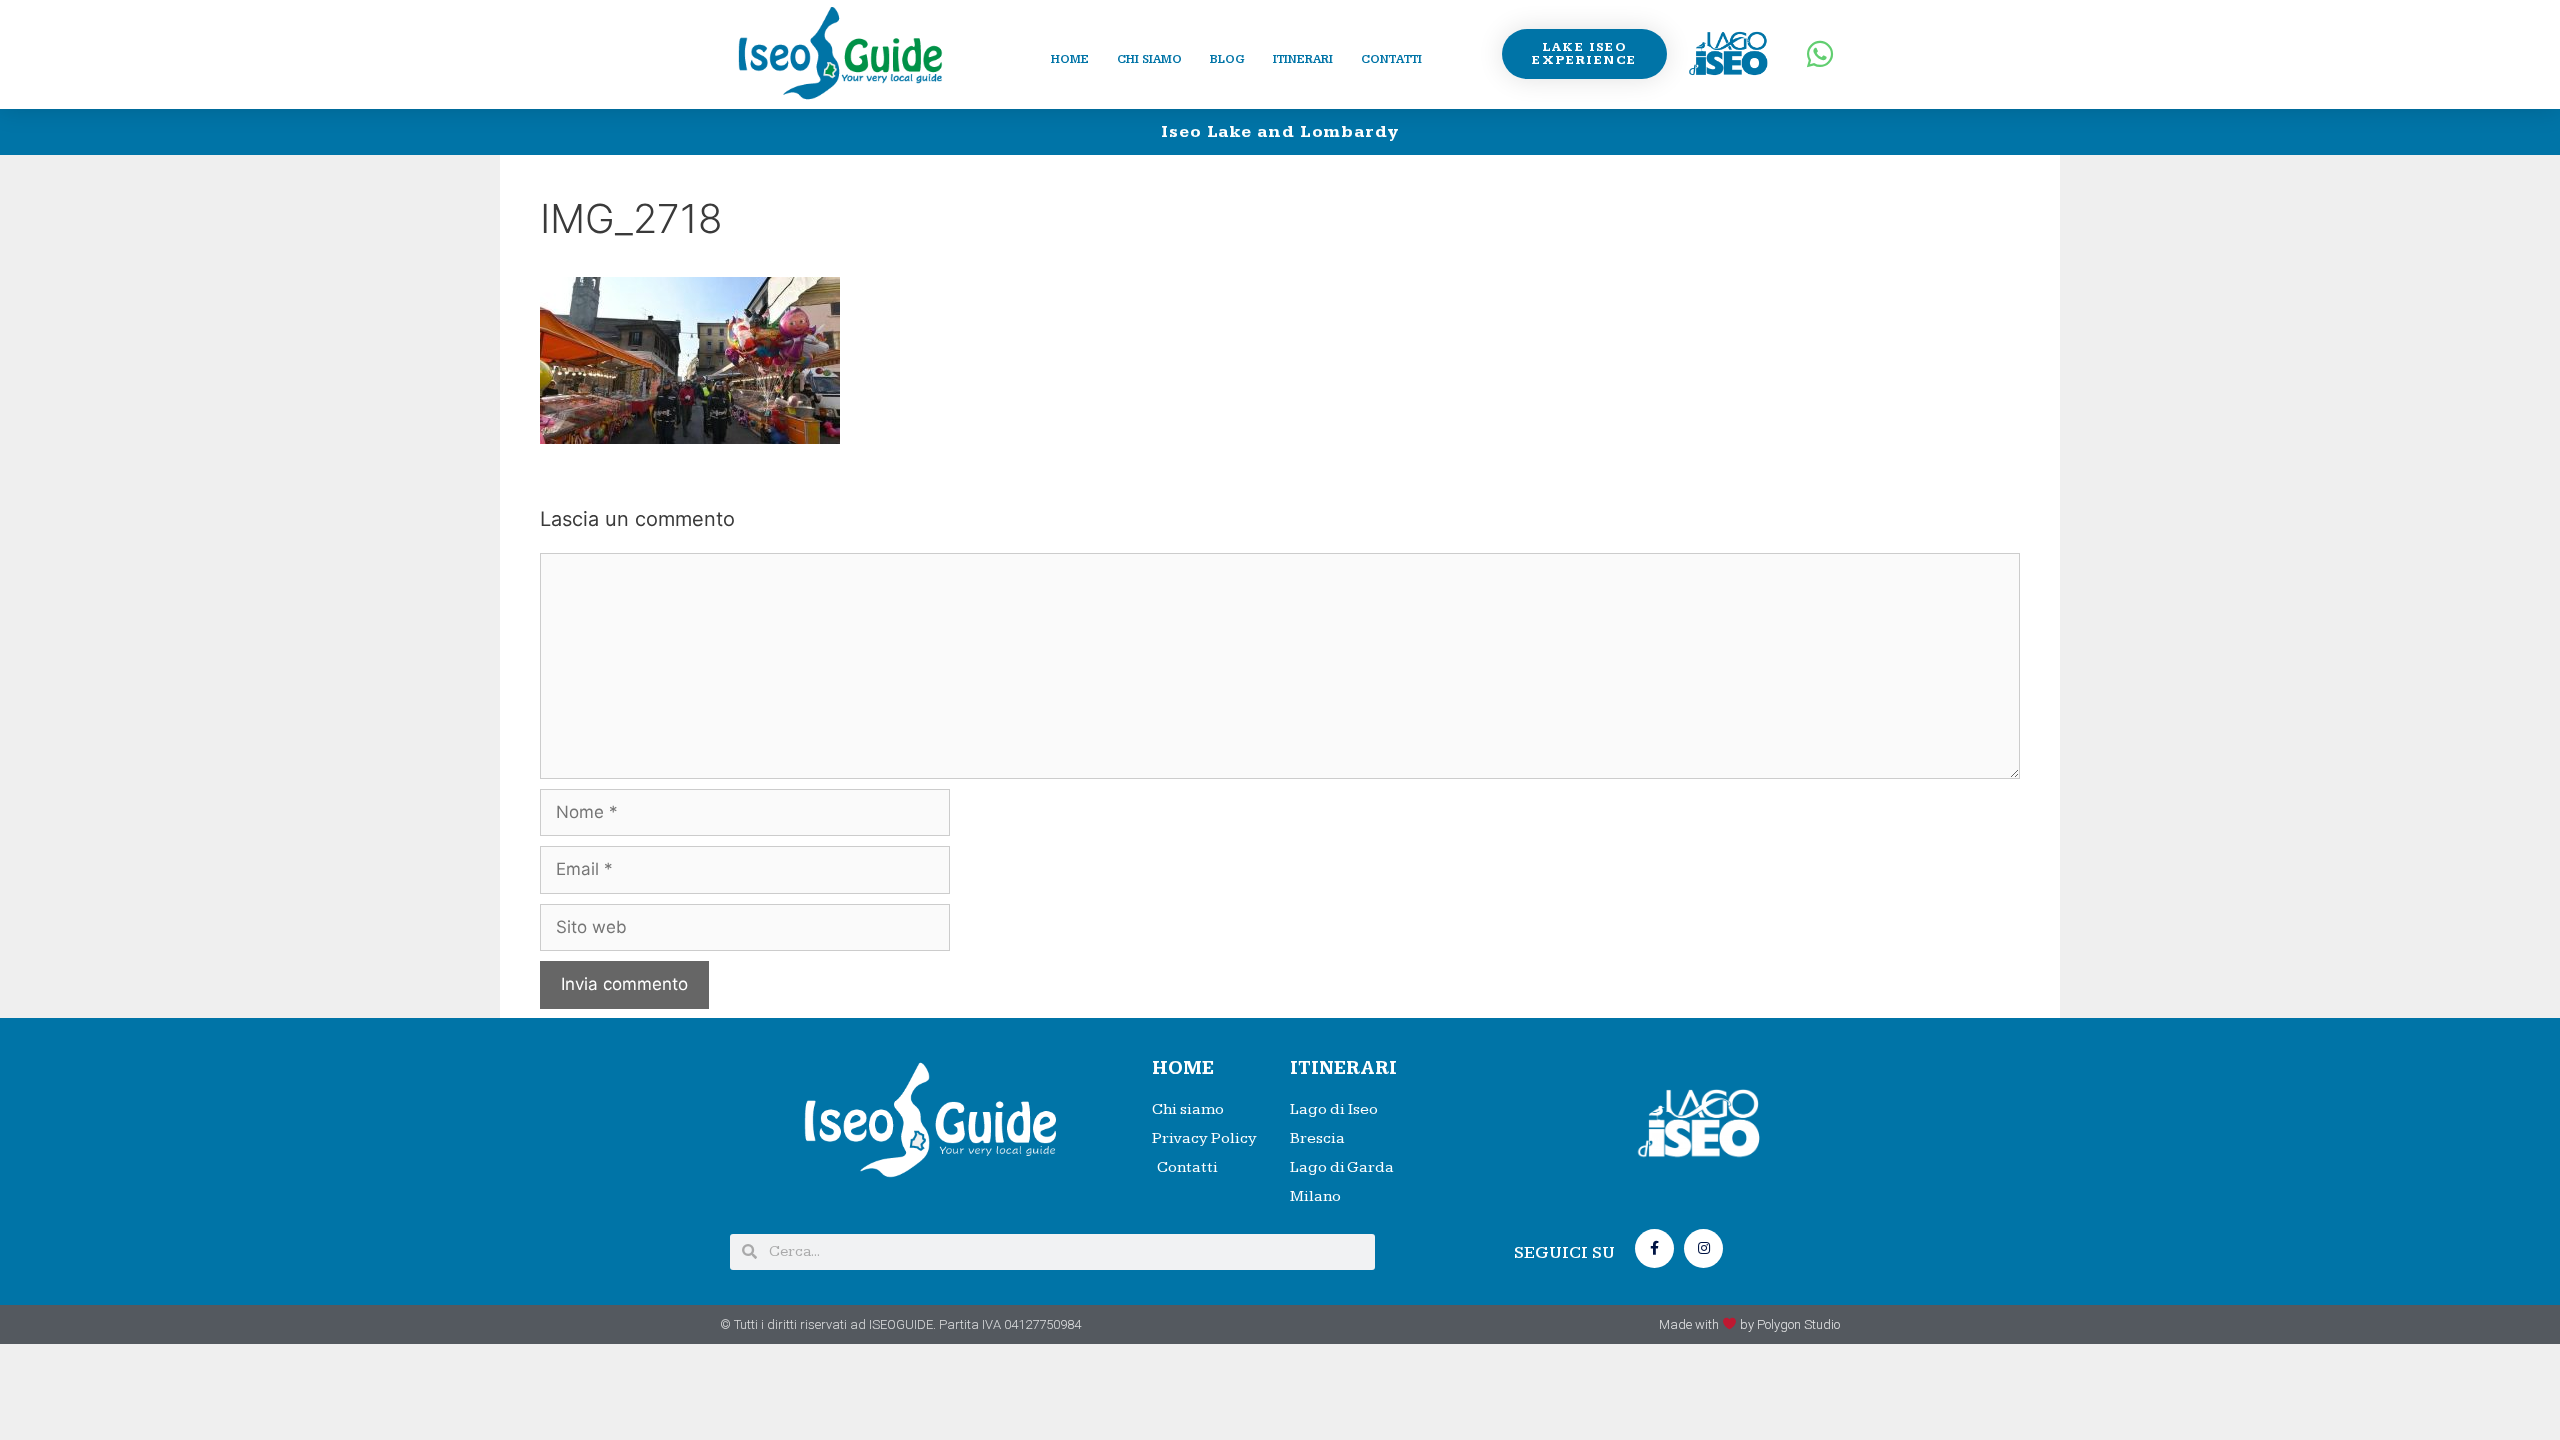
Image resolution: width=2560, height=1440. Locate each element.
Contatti (1391, 59)
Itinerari (1303, 59)
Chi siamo (1149, 59)
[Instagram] (1703, 1248)
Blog (1227, 59)
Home (1070, 59)
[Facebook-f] (1654, 1248)
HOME (1183, 1068)
